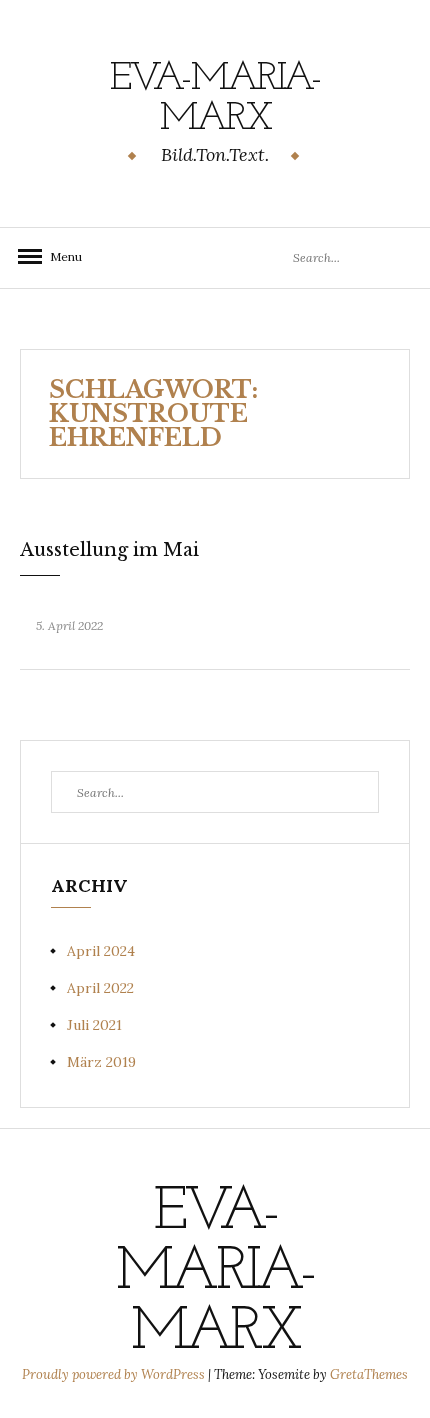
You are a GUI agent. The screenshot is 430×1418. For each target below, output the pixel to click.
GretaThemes (369, 1374)
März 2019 (101, 1062)
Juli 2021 (94, 1025)
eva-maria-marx (215, 99)
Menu (60, 256)
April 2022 (100, 988)
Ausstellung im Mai (109, 550)
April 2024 (101, 951)
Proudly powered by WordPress (115, 1374)
